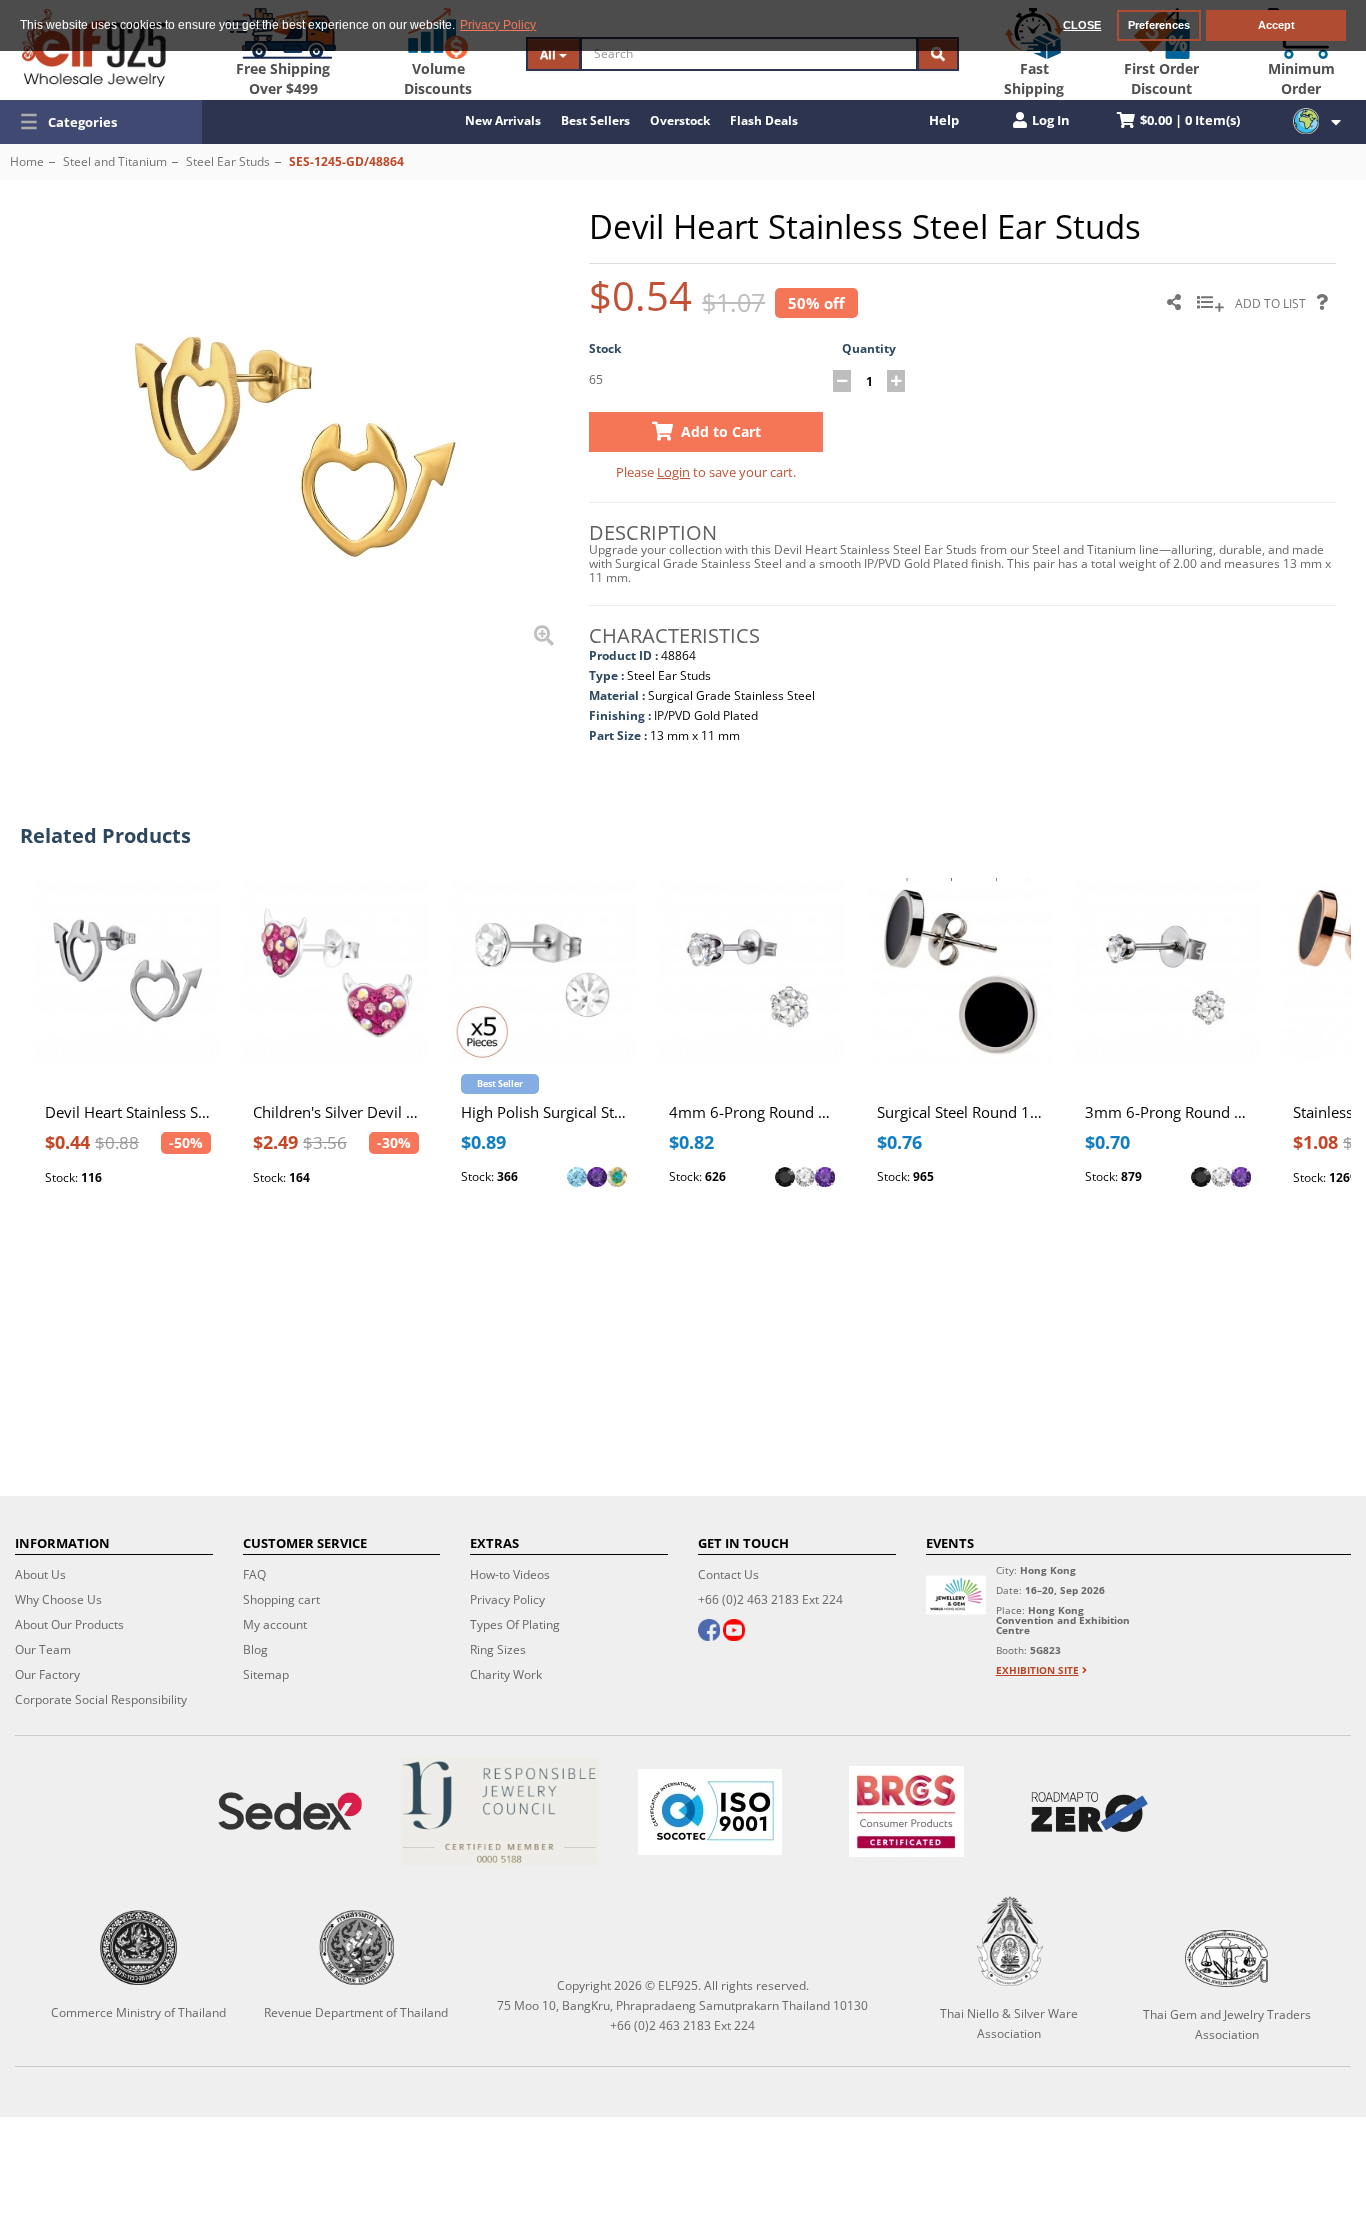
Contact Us (728, 1574)
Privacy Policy (507, 1599)
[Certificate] (500, 1811)
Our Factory (47, 1674)
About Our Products (69, 1624)
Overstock (680, 120)
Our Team (43, 1649)
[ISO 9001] (710, 1812)
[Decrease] (842, 381)
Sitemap (266, 1674)
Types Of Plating (515, 1624)
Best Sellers (595, 120)
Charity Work (506, 1674)
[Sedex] (290, 1811)
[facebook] (709, 1632)
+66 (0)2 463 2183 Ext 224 (770, 1599)
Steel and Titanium (115, 161)
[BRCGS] (906, 1811)
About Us (40, 1574)
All (549, 54)
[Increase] (896, 381)
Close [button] (1082, 25)
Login (673, 472)
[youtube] (734, 1632)
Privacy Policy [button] (498, 25)
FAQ (254, 1574)
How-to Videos (510, 1574)
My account (275, 1624)
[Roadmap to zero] (1089, 1812)
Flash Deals (764, 120)
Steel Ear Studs (228, 161)
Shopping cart (281, 1599)
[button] (101, 122)
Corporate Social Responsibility (101, 1699)
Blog (255, 1649)
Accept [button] (1276, 25)
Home (27, 161)
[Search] (938, 54)
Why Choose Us (58, 1599)
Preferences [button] (1159, 25)
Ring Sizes (498, 1649)
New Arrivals (503, 120)
